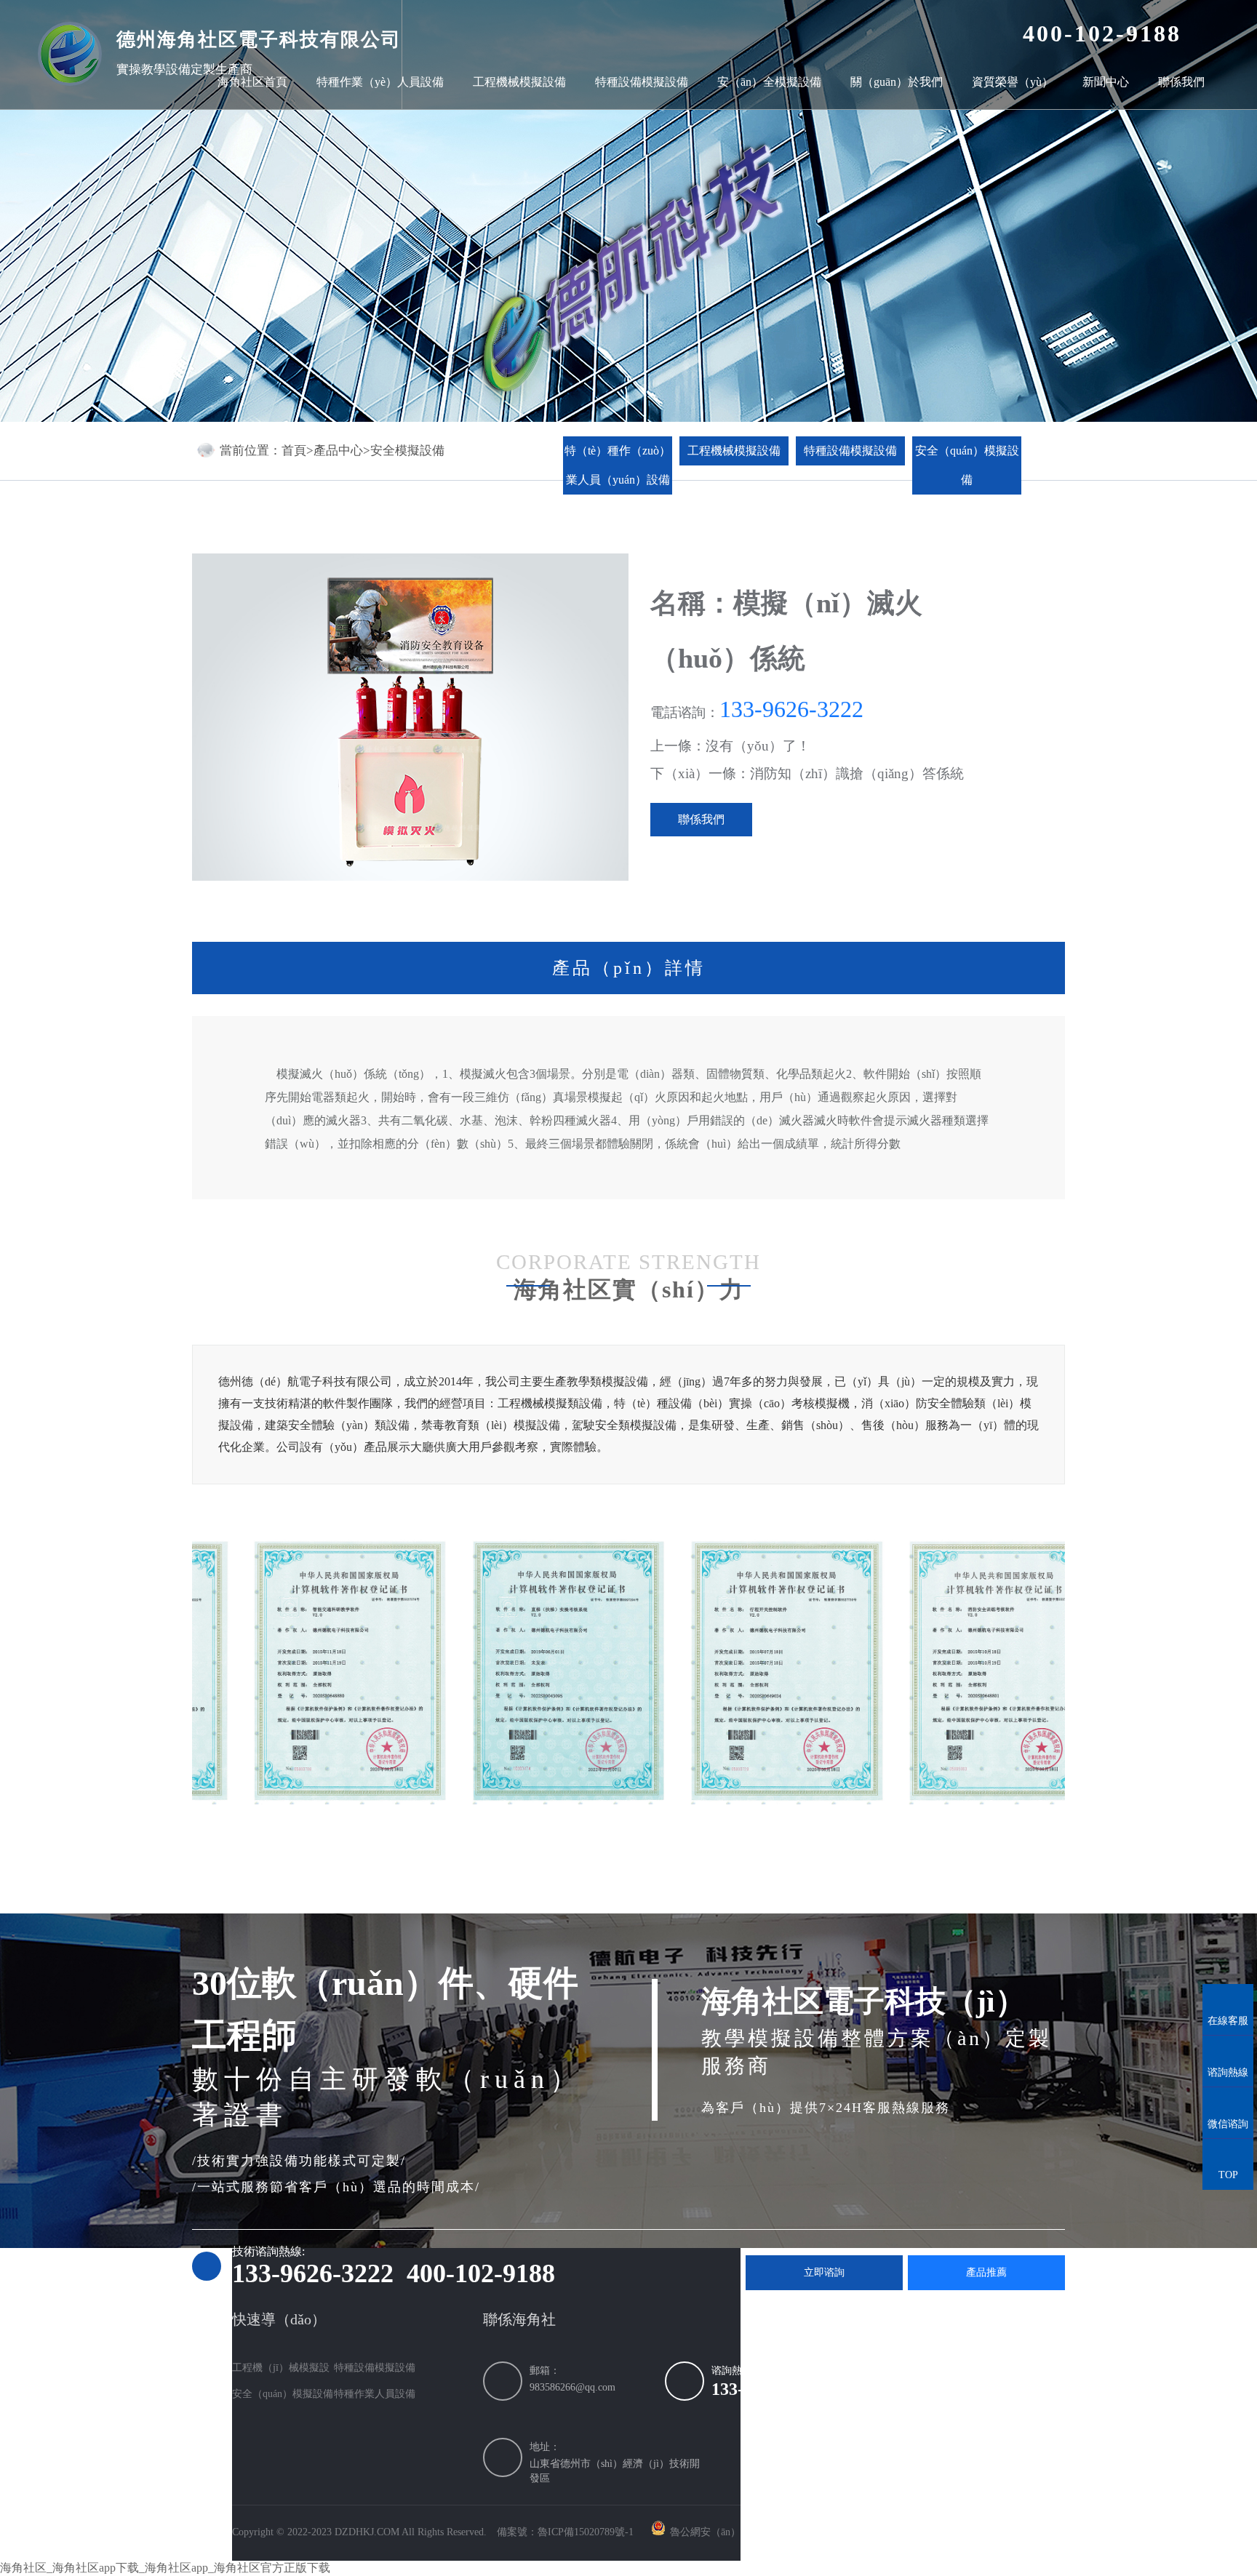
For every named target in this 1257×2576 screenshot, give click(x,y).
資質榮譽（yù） (1013, 82)
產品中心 (338, 451)
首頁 (294, 451)
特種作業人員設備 (375, 2394)
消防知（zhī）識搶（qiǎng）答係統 (857, 773)
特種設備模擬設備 (642, 82)
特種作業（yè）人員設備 (380, 82)
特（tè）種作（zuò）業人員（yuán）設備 (618, 465)
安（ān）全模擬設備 (769, 82)
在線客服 (1228, 2007)
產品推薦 (986, 2272)
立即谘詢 (824, 2272)
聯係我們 (1181, 82)
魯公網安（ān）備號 (715, 2532)
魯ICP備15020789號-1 (586, 2532)
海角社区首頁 (252, 82)
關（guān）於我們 (897, 82)
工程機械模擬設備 (519, 82)
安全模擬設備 (407, 451)
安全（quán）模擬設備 (967, 465)
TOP (1228, 2162)
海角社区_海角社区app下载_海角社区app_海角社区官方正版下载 (165, 2568)
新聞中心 (1106, 82)
